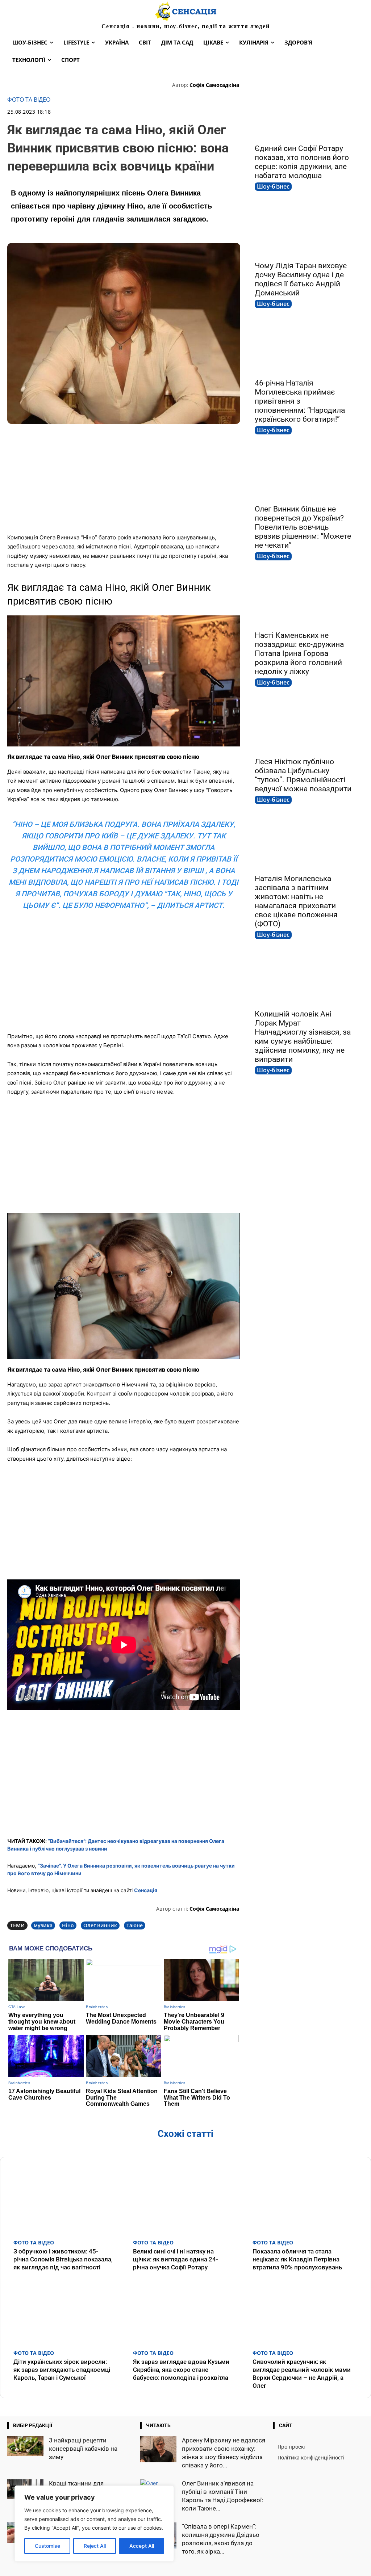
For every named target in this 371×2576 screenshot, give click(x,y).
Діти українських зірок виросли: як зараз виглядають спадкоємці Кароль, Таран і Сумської (62, 2370)
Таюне (135, 1925)
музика (43, 1925)
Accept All (142, 2546)
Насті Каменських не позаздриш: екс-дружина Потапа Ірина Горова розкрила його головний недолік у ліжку (299, 653)
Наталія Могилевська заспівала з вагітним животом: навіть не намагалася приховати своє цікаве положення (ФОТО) (296, 901)
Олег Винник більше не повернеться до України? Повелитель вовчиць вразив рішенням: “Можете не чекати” (303, 527)
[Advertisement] (124, 475)
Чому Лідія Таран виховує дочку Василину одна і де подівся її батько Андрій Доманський (301, 279)
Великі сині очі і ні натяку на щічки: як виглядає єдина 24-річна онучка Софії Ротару (176, 2259)
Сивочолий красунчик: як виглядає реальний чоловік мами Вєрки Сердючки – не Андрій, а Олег (302, 2374)
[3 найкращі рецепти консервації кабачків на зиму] (25, 2446)
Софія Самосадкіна (214, 85)
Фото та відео (29, 100)
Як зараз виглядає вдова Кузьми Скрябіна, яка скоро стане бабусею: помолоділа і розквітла (181, 2370)
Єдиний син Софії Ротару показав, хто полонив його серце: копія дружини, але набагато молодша (302, 162)
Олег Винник (100, 1925)
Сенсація (146, 1890)
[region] (94, 2524)
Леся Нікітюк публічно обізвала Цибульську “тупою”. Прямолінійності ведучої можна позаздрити (303, 775)
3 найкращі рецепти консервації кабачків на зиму (83, 2449)
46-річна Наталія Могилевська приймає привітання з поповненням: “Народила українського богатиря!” (300, 401)
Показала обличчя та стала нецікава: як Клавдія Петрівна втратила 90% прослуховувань (297, 2259)
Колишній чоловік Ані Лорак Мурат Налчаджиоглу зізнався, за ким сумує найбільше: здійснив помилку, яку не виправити (303, 1037)
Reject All (95, 2546)
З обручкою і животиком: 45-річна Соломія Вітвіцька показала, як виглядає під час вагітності (63, 2259)
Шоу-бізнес (273, 186)
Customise (47, 2546)
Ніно (68, 1925)
